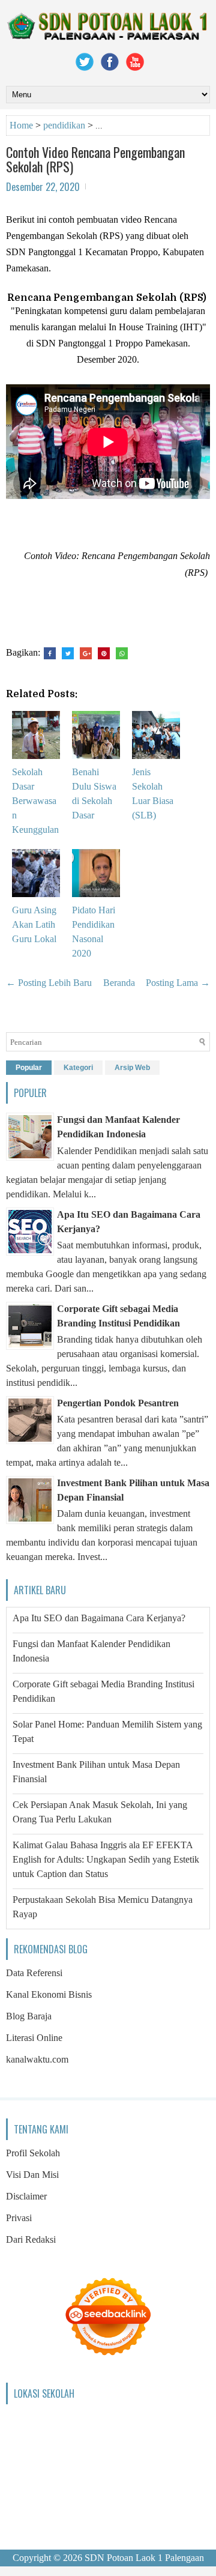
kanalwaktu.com (37, 2059)
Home (21, 125)
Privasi (19, 2218)
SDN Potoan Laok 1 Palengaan (144, 2558)
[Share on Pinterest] (104, 653)
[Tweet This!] (68, 653)
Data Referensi (34, 1973)
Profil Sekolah (33, 2153)
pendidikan (64, 125)
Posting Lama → (178, 983)
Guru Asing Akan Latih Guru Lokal (34, 924)
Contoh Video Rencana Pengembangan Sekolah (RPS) (95, 159)
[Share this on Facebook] (50, 653)
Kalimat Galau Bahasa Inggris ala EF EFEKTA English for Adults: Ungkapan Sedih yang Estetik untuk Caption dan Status (106, 1859)
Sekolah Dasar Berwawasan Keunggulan (35, 801)
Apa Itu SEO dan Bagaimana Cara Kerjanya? (99, 1618)
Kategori (78, 1068)
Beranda (119, 983)
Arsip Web (132, 1068)
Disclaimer (26, 2196)
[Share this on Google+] (86, 653)
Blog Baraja (29, 2016)
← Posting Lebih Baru (49, 983)
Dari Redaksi (31, 2239)
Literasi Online (34, 2038)
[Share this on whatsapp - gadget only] (122, 653)
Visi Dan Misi (32, 2175)
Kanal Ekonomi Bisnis (49, 1994)
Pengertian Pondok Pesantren (118, 1403)
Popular (29, 1068)
